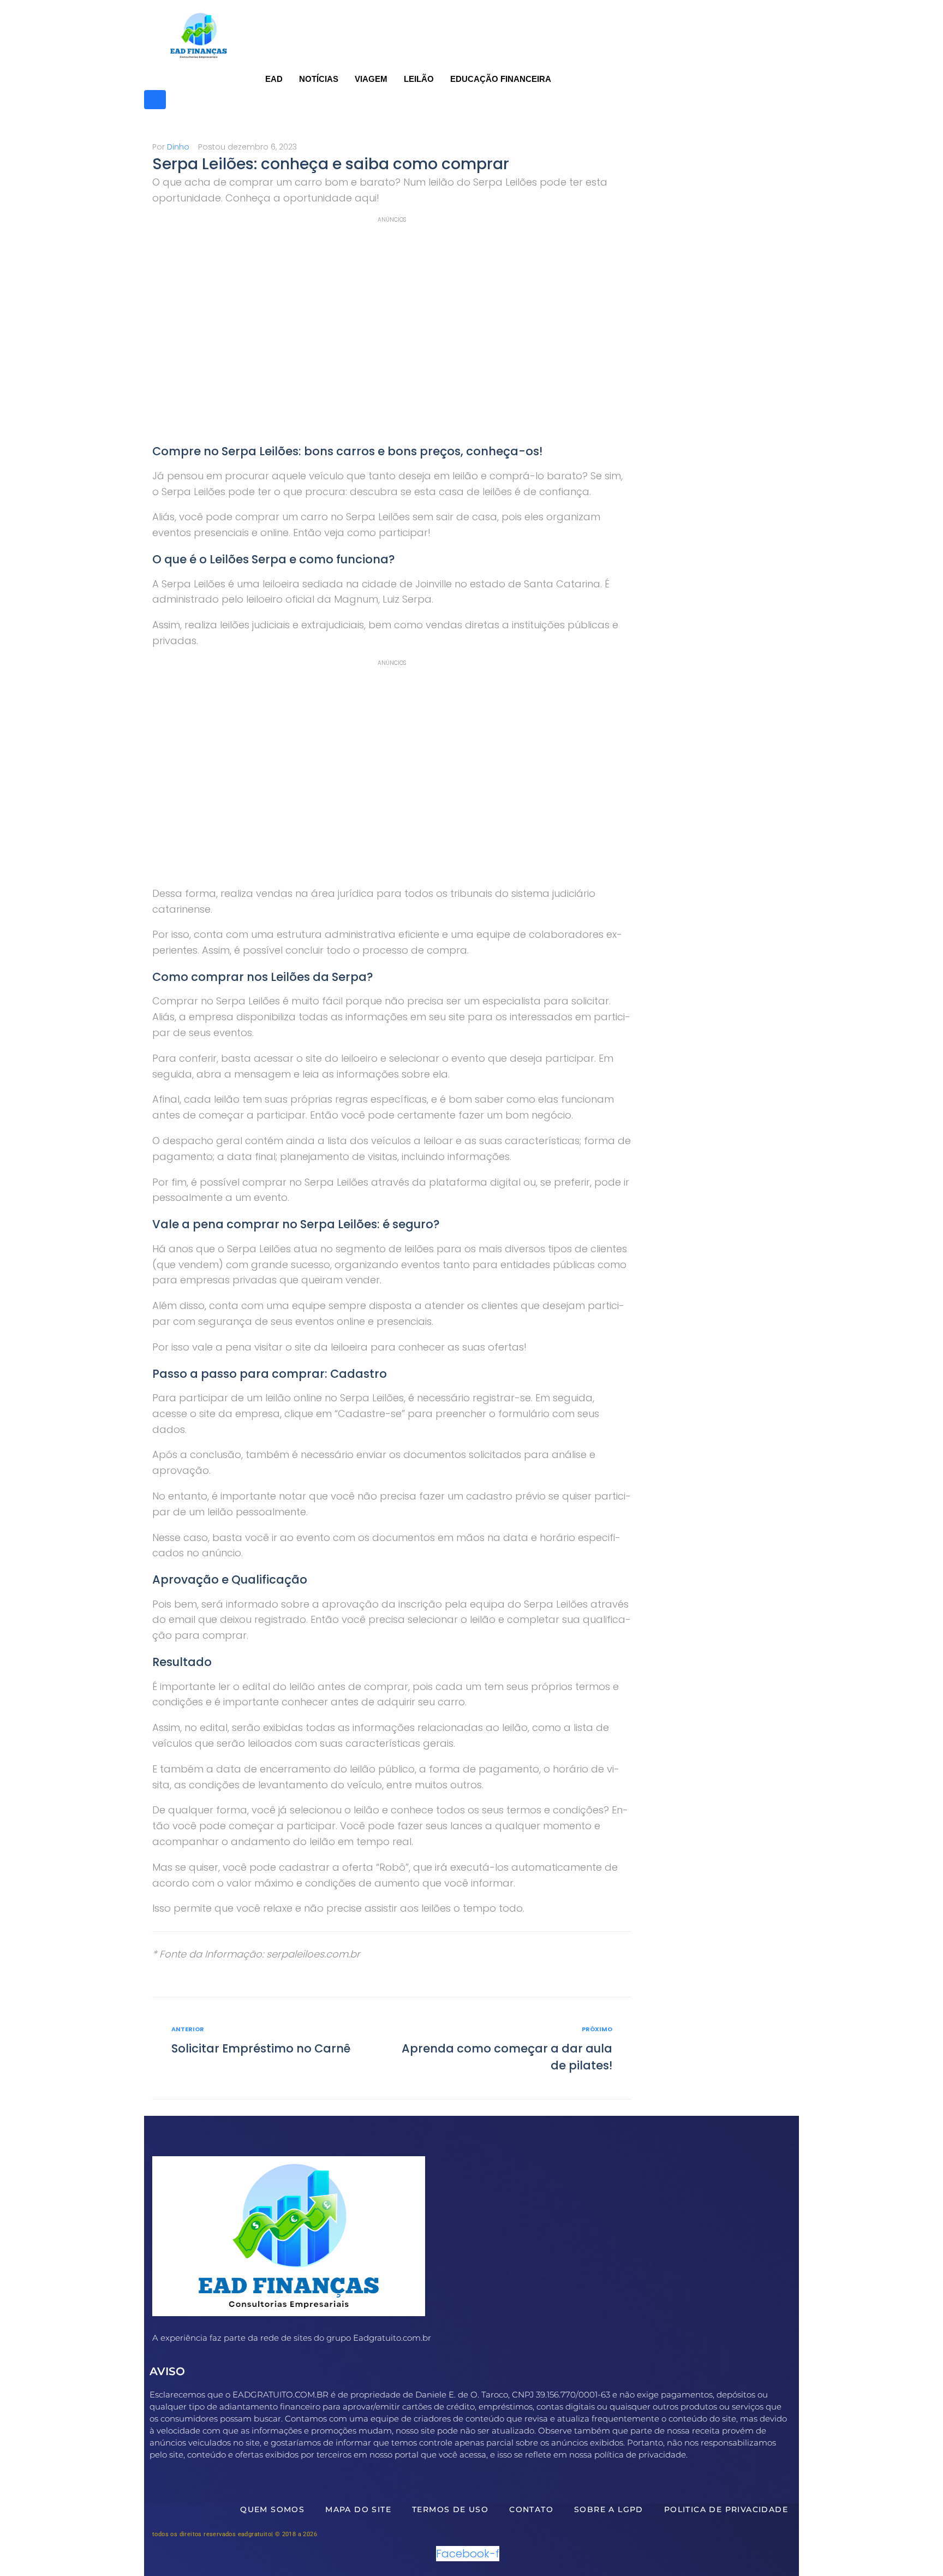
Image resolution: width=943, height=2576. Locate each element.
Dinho (178, 147)
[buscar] (155, 100)
